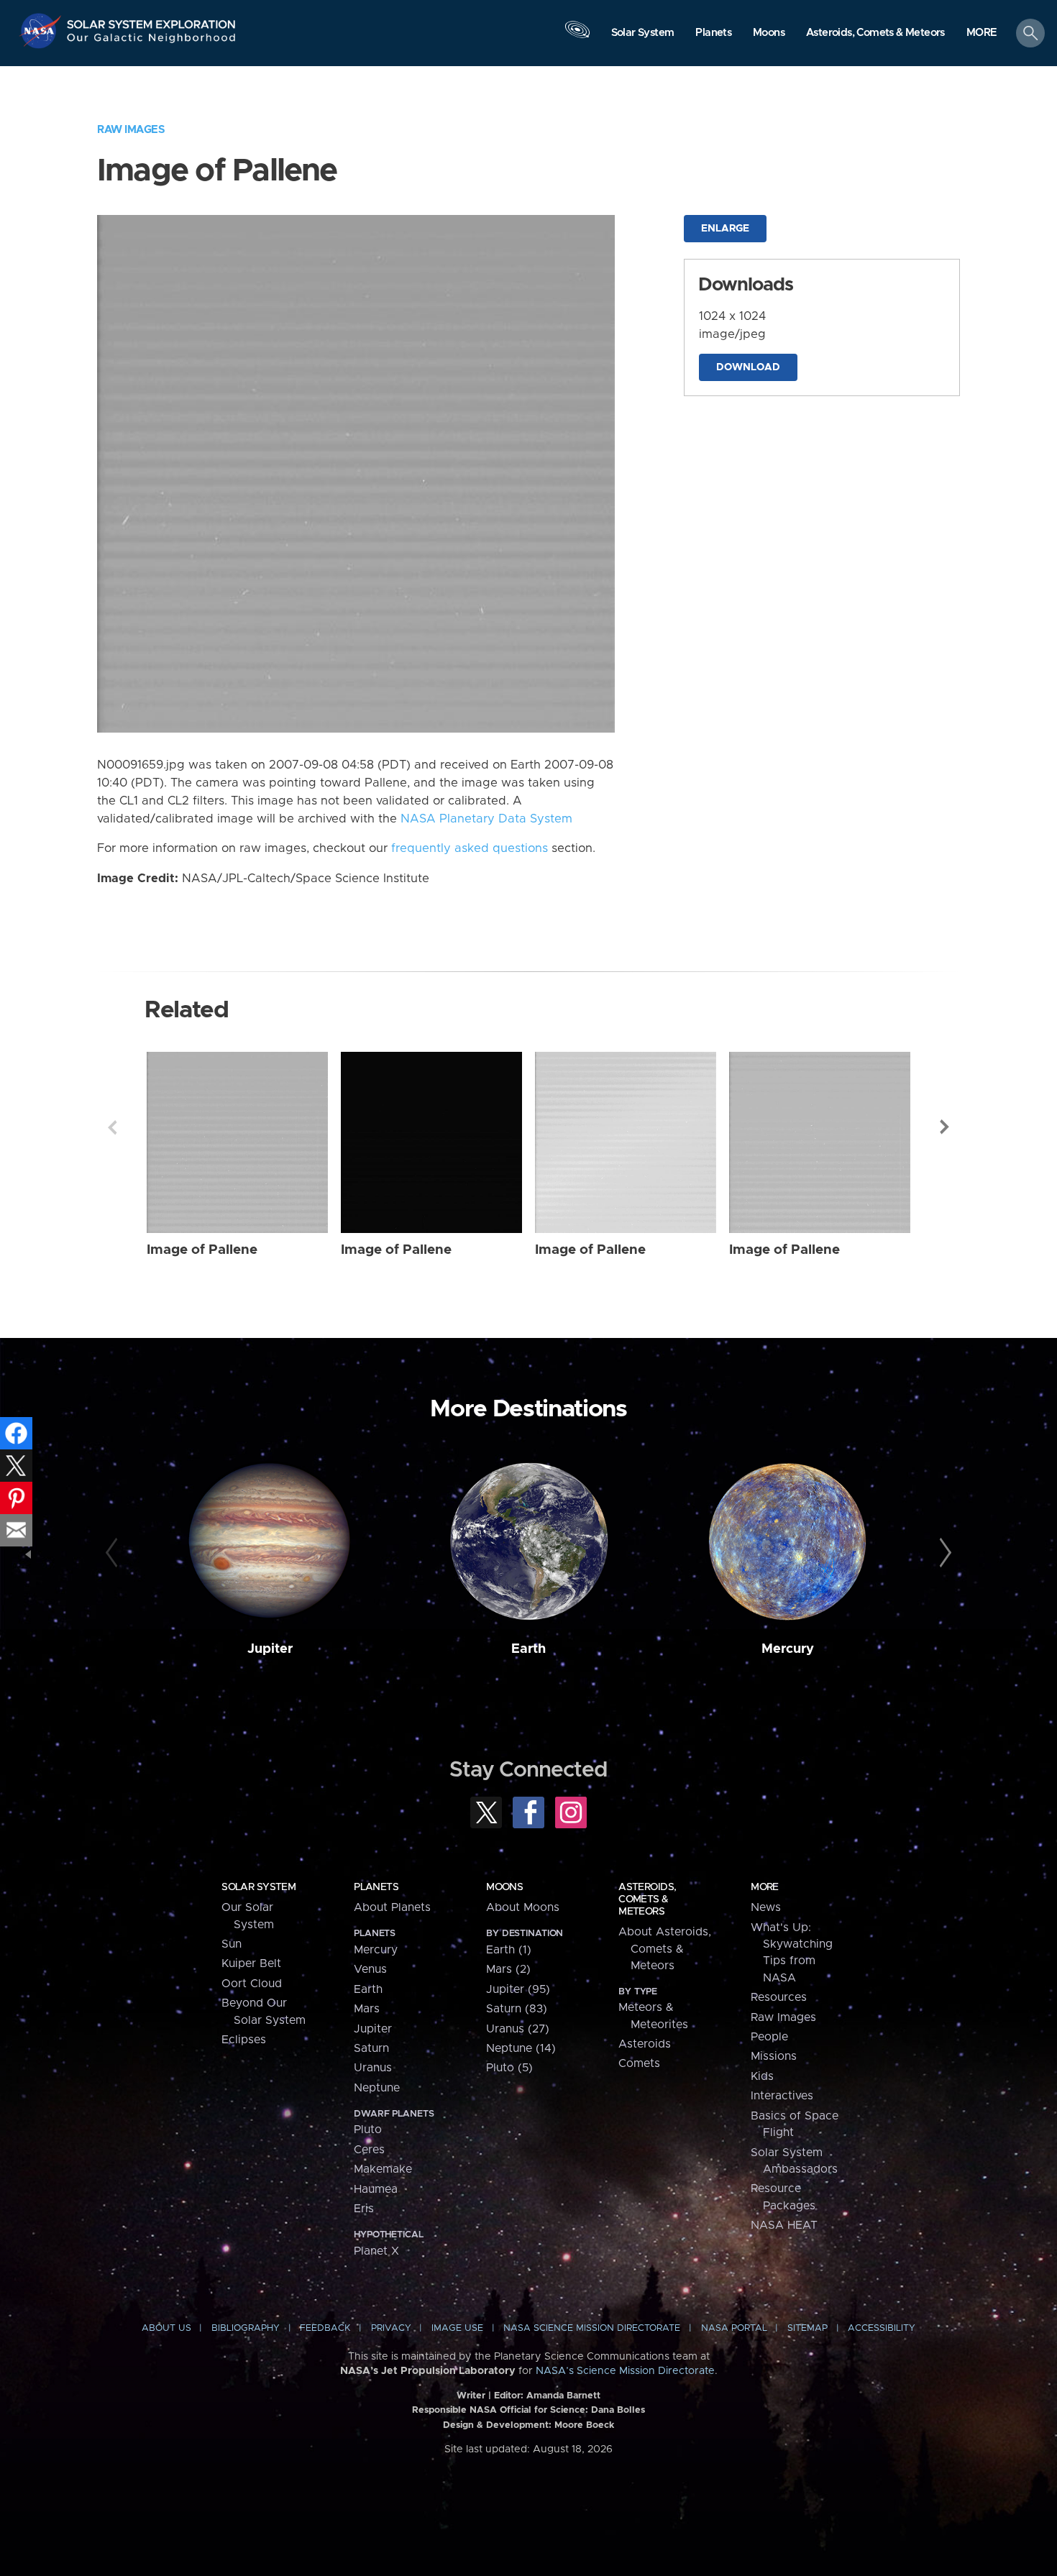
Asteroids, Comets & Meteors (647, 1899)
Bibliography (246, 2328)
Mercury (788, 1649)
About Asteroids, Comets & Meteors (665, 1949)
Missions (774, 2056)
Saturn (371, 2048)
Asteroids (645, 2044)
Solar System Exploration (152, 20)
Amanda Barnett (563, 2396)
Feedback (325, 2328)
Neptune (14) (521, 2048)
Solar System (258, 1887)
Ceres (369, 2150)
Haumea (376, 2189)
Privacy (391, 2328)
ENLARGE (725, 229)
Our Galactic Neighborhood (152, 41)
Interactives (782, 2096)
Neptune (377, 2088)
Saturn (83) (517, 2009)
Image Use (457, 2328)
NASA (42, 31)
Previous (112, 1127)
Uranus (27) (518, 2029)
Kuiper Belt (251, 1963)
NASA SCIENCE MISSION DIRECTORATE (592, 2328)
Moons (504, 1887)
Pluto (368, 2130)
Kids (762, 2076)
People (769, 2037)
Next (945, 1127)
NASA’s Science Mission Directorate (625, 2371)
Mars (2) (508, 1969)
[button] (982, 34)
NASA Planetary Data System (486, 819)
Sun (232, 1944)
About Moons (523, 1907)
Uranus (373, 2068)
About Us (166, 2328)
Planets (376, 1887)
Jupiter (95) (518, 1989)
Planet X (376, 2251)
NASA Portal (734, 2328)
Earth (528, 1649)
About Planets (392, 1907)
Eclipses (244, 2040)
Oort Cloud (252, 1984)
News (766, 1907)
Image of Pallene (202, 1250)
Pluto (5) (509, 2068)
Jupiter (270, 1649)
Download (748, 367)
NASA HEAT (784, 2225)
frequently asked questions (470, 848)
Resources (779, 1997)
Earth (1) (509, 1950)
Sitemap (807, 2328)
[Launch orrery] (577, 37)
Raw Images (131, 130)
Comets (639, 2063)
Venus (370, 1969)
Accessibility (882, 2328)
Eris (364, 2209)
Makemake (383, 2169)
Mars (367, 2009)
